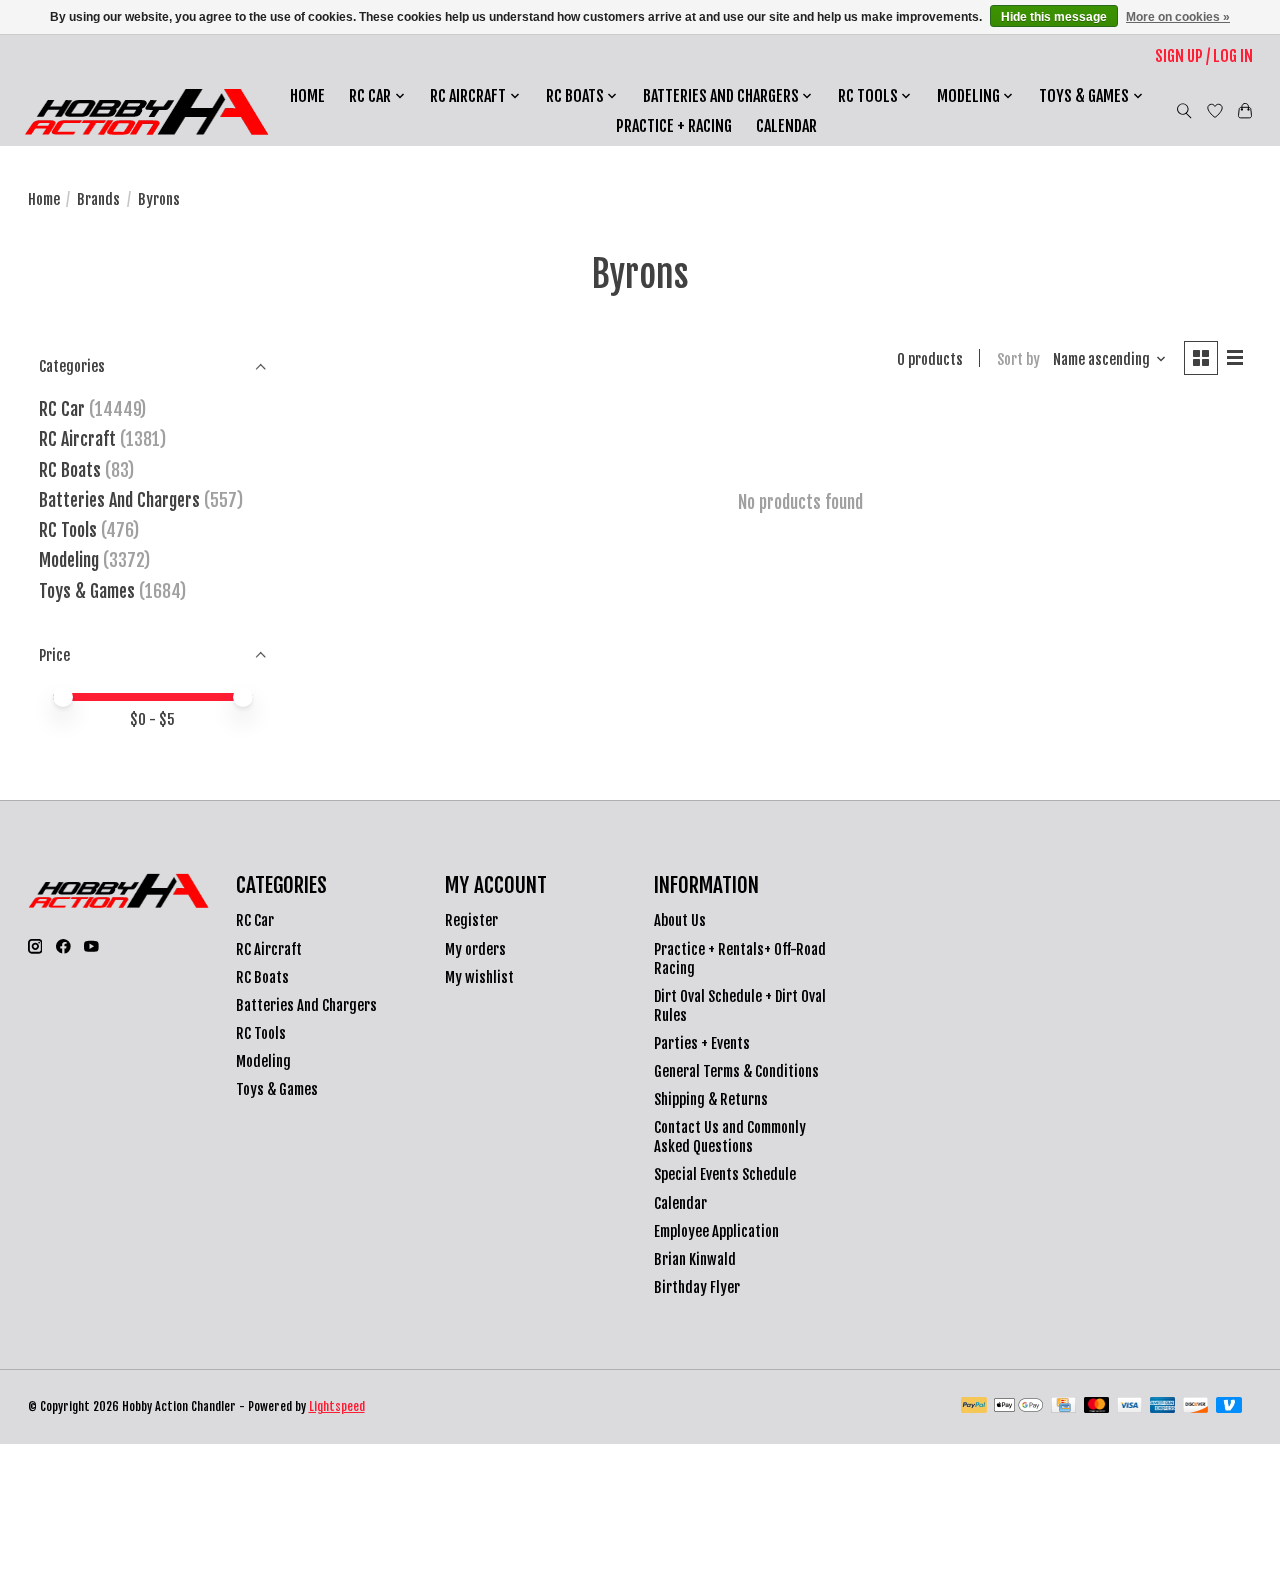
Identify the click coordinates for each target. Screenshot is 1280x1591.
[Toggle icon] (1184, 111)
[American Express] (1163, 1406)
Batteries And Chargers (119, 500)
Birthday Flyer (697, 1287)
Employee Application (716, 1231)
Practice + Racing (674, 126)
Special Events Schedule (725, 1174)
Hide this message (1054, 17)
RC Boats (70, 470)
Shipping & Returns (711, 1099)
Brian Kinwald (695, 1259)
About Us (680, 920)
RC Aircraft (77, 439)
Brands (98, 199)
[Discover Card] (1196, 1406)
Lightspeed (337, 1406)
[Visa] (1130, 1406)
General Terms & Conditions (736, 1071)
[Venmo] (1229, 1406)
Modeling (69, 560)
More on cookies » (1178, 17)
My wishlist (479, 977)
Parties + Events (702, 1043)
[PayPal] (974, 1406)
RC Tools (68, 530)
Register (471, 920)
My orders (475, 949)
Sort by (1018, 359)
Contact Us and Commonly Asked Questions (730, 1137)
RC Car (62, 409)
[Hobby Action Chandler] (146, 111)
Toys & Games (87, 591)
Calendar (786, 126)
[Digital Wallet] (1018, 1406)
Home (307, 96)
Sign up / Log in (1204, 56)
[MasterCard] (1097, 1406)
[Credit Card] (1063, 1406)
